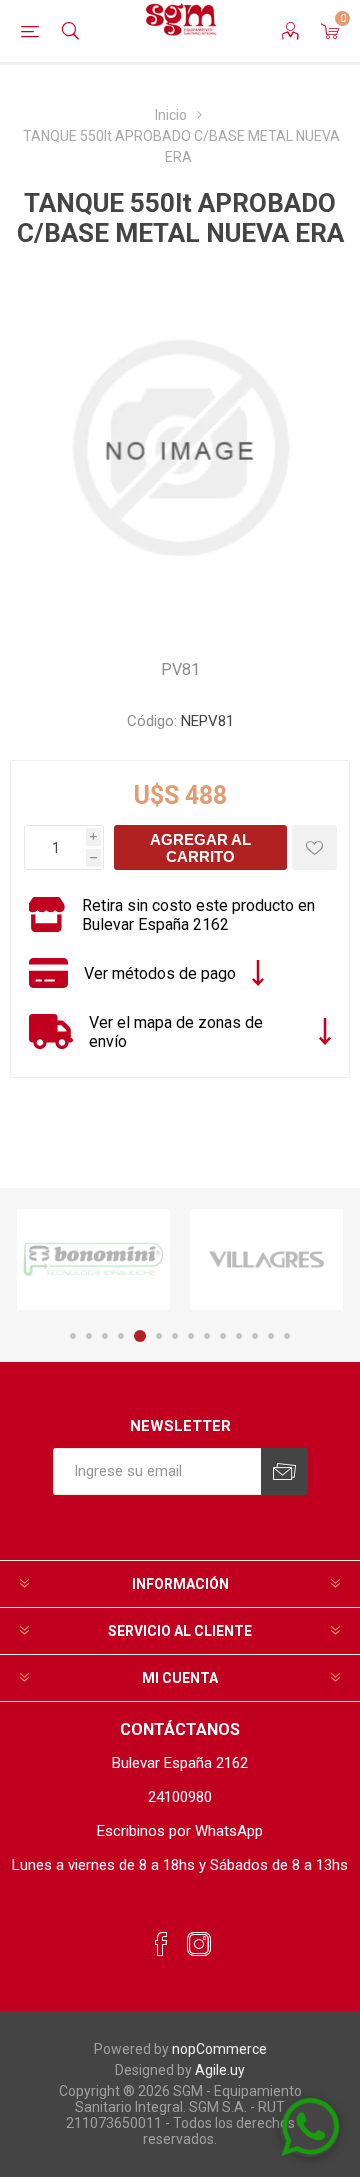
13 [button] (271, 1336)
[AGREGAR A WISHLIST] (314, 847)
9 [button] (207, 1336)
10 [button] (223, 1336)
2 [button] (89, 1336)
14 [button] (287, 1336)
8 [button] (191, 1336)
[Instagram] (199, 1945)
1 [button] (73, 1336)
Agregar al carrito (200, 848)
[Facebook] (161, 1945)
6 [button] (159, 1336)
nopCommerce (219, 2049)
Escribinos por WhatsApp (180, 1831)
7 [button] (175, 1336)
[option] (93, 1259)
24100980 (180, 1797)
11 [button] (239, 1336)
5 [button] (140, 1336)
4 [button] (121, 1336)
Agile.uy (220, 2070)
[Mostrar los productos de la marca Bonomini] (93, 1259)
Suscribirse (284, 1471)
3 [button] (105, 1336)
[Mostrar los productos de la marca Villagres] (266, 1259)
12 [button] (255, 1336)
